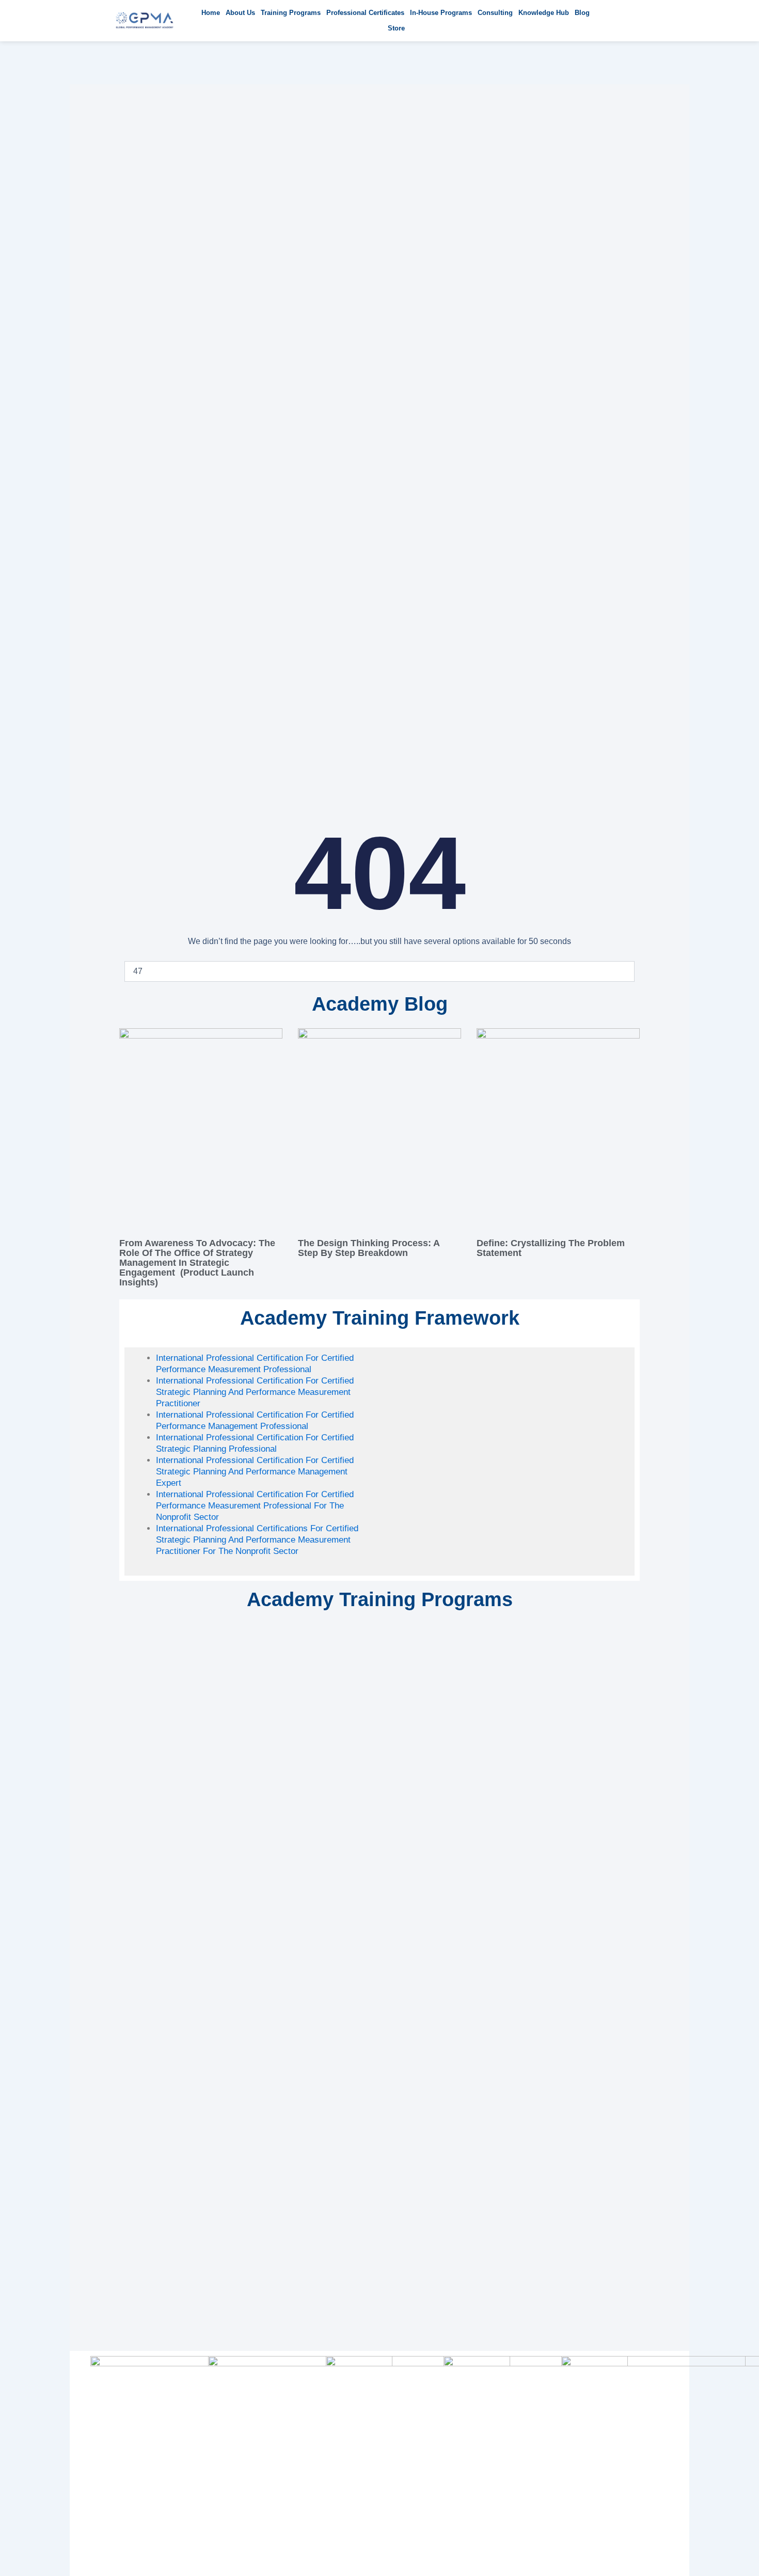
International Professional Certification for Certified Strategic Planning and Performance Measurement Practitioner (255, 1392)
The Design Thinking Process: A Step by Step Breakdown (369, 1248)
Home (211, 13)
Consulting (495, 13)
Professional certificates (365, 13)
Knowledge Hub (544, 13)
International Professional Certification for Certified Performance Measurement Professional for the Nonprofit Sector (255, 1506)
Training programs (291, 13)
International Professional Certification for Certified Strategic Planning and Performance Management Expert (255, 1472)
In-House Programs (441, 13)
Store (396, 28)
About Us (240, 13)
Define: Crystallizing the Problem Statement (551, 1248)
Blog (582, 13)
